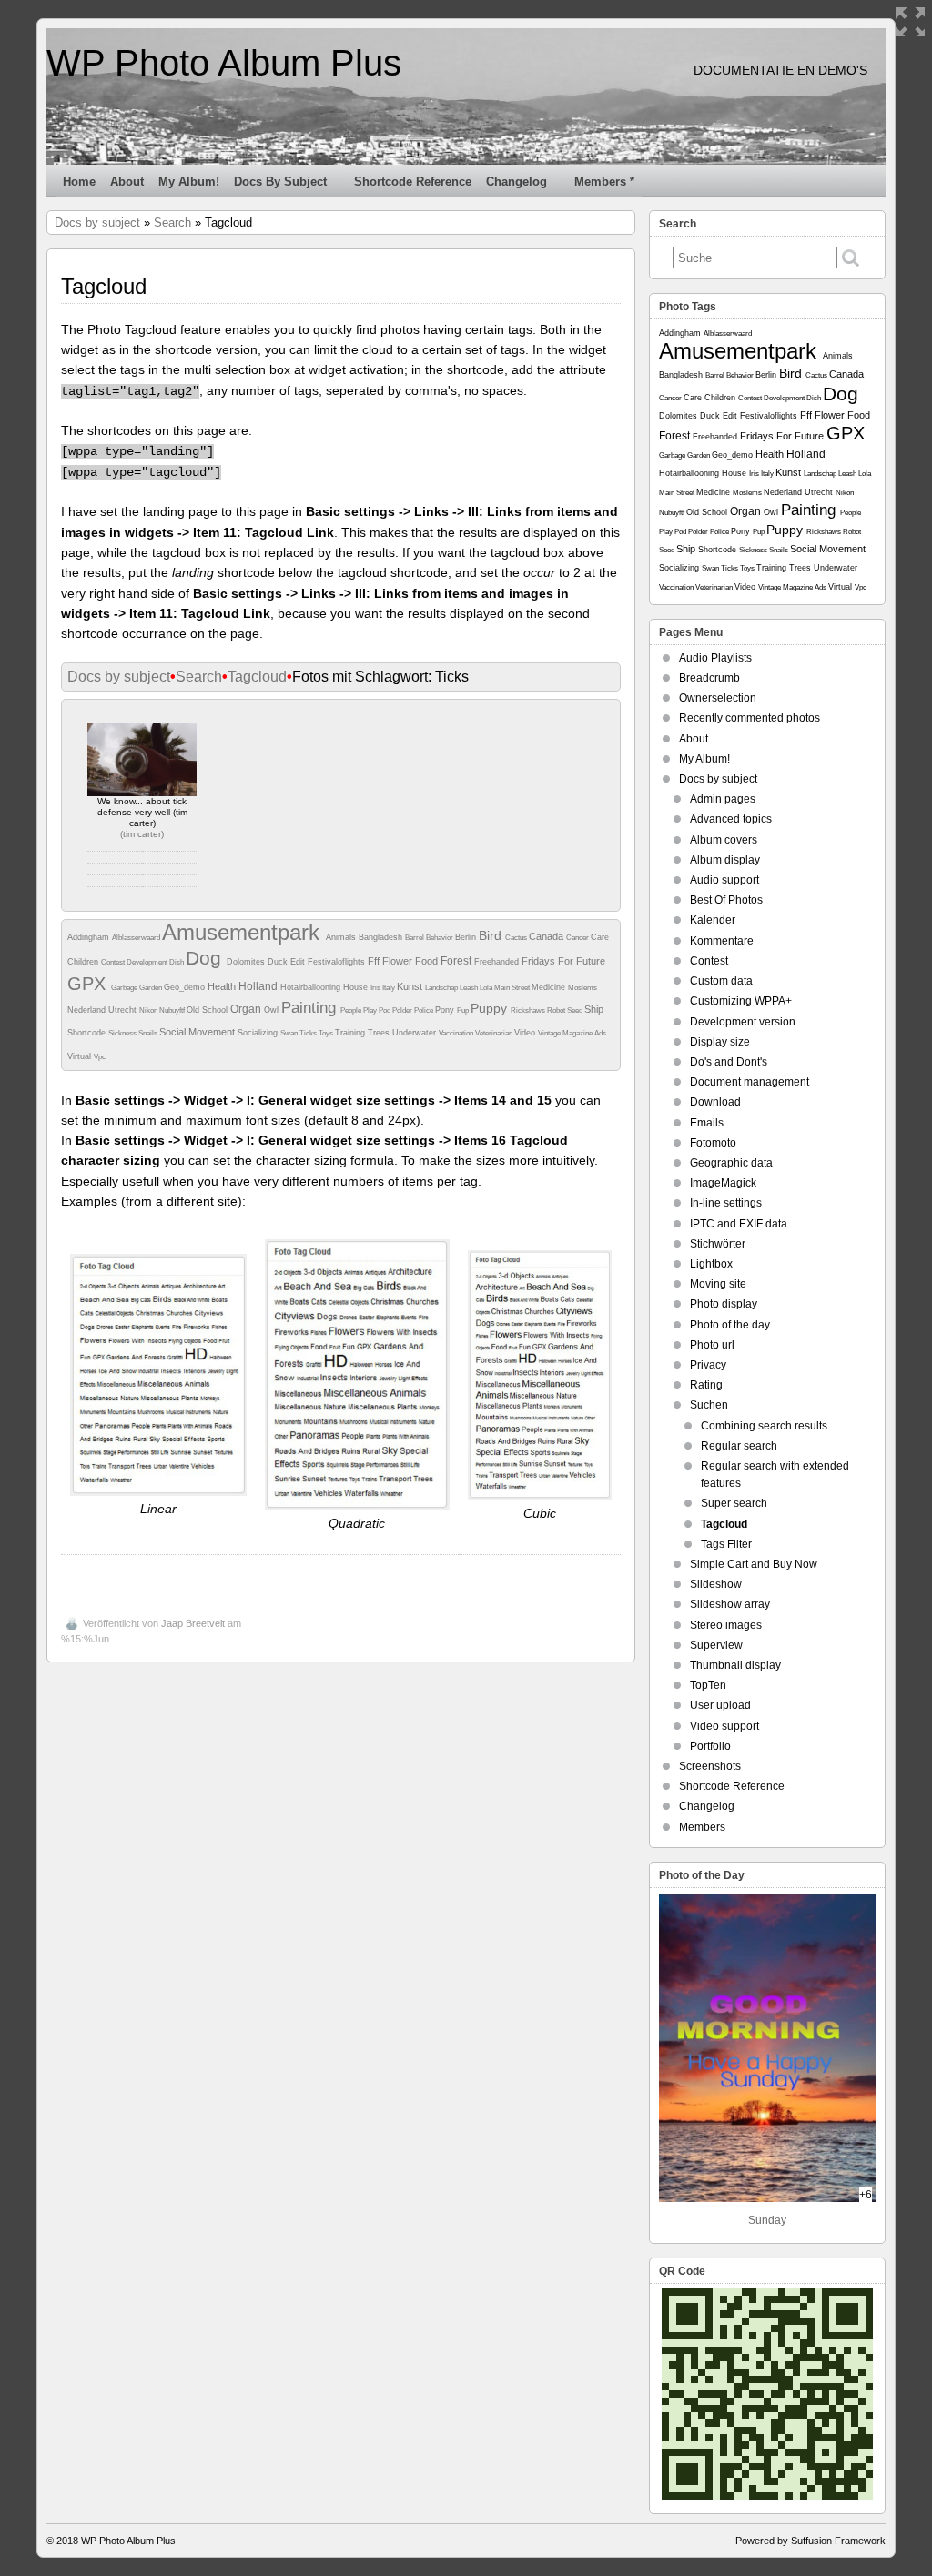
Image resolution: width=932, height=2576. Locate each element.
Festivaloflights (338, 962)
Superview (716, 1645)
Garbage (125, 988)
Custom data (721, 981)
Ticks (309, 1033)
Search (172, 222)
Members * (604, 182)
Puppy (491, 1008)
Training (351, 1033)
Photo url (712, 1345)
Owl (273, 1010)
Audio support (724, 880)
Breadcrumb (709, 678)
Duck (279, 962)
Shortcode (88, 1033)
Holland (259, 986)
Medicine (550, 987)
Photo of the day (730, 1325)
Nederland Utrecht (103, 1010)
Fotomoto (713, 1143)
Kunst (411, 986)
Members (702, 1827)
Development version (743, 1022)
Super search (734, 1503)
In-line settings (726, 1203)
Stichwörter (718, 1244)
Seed (576, 1010)
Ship (594, 1009)
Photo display (724, 1304)
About (127, 182)
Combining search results (764, 1426)
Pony (446, 1010)
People (352, 1010)
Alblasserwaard (137, 938)
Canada (547, 936)
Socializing (259, 1033)
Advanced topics (731, 819)
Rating (706, 1385)
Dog (206, 958)
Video (526, 1033)
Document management (750, 1082)
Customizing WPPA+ (741, 1001)
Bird (492, 935)
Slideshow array (730, 1604)
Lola (487, 988)
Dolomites (247, 962)
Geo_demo (186, 987)
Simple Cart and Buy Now (754, 1564)
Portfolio (710, 1746)
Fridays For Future (563, 961)
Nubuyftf (173, 1010)
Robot (557, 1010)
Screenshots (710, 1766)
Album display (725, 860)
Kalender (713, 920)
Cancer (578, 938)
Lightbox (711, 1264)
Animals (342, 937)
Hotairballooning (312, 987)
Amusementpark (244, 932)
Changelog (517, 182)
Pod (385, 1010)
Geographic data (731, 1163)
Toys (327, 1033)
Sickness (123, 1033)
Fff (375, 961)
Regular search (739, 1446)
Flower (399, 961)
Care (600, 937)
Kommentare (722, 941)
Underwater (415, 1033)
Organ (247, 1009)
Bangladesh (382, 937)
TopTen (708, 1685)
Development (148, 962)
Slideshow (716, 1584)
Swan (290, 1033)
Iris (376, 988)
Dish (177, 962)
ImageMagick (723, 1183)
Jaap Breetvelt (193, 1623)
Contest (114, 962)
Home (79, 182)
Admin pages (723, 799)
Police (425, 1010)
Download (715, 1102)
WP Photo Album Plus (224, 63)
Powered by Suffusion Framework (810, 2541)
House (357, 987)
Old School (208, 1010)
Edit (299, 962)
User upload (720, 1705)
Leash (470, 988)
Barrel (415, 938)
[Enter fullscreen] (910, 22)
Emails (707, 1123)
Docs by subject (280, 182)
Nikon (149, 1010)
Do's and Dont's (729, 1062)
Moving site (718, 1284)
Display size (720, 1042)
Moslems (582, 988)
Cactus (517, 938)
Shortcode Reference (413, 182)
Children (84, 962)
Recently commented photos (750, 718)
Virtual (81, 1056)
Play (371, 1010)
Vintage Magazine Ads (572, 1033)
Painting (311, 1008)
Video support (724, 1726)
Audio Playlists (715, 658)
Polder (403, 1010)
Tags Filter (726, 1544)
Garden (152, 988)
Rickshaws (529, 1010)
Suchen (709, 1405)
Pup (464, 1010)
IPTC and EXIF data (739, 1224)
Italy (390, 988)
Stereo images (726, 1625)
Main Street (513, 988)
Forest (457, 961)
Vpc (100, 1057)
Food (428, 961)
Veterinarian (495, 1033)
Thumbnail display (735, 1665)
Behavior (441, 938)
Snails (149, 1033)
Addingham (90, 937)
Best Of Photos (726, 900)
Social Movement (198, 1032)
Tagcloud (257, 677)
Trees (380, 1033)
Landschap (442, 988)
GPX (89, 984)
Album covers (724, 840)
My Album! (189, 182)
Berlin (467, 937)
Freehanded (498, 962)
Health (223, 986)
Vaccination (457, 1033)
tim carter (142, 834)
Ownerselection (718, 698)
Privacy (708, 1365)
